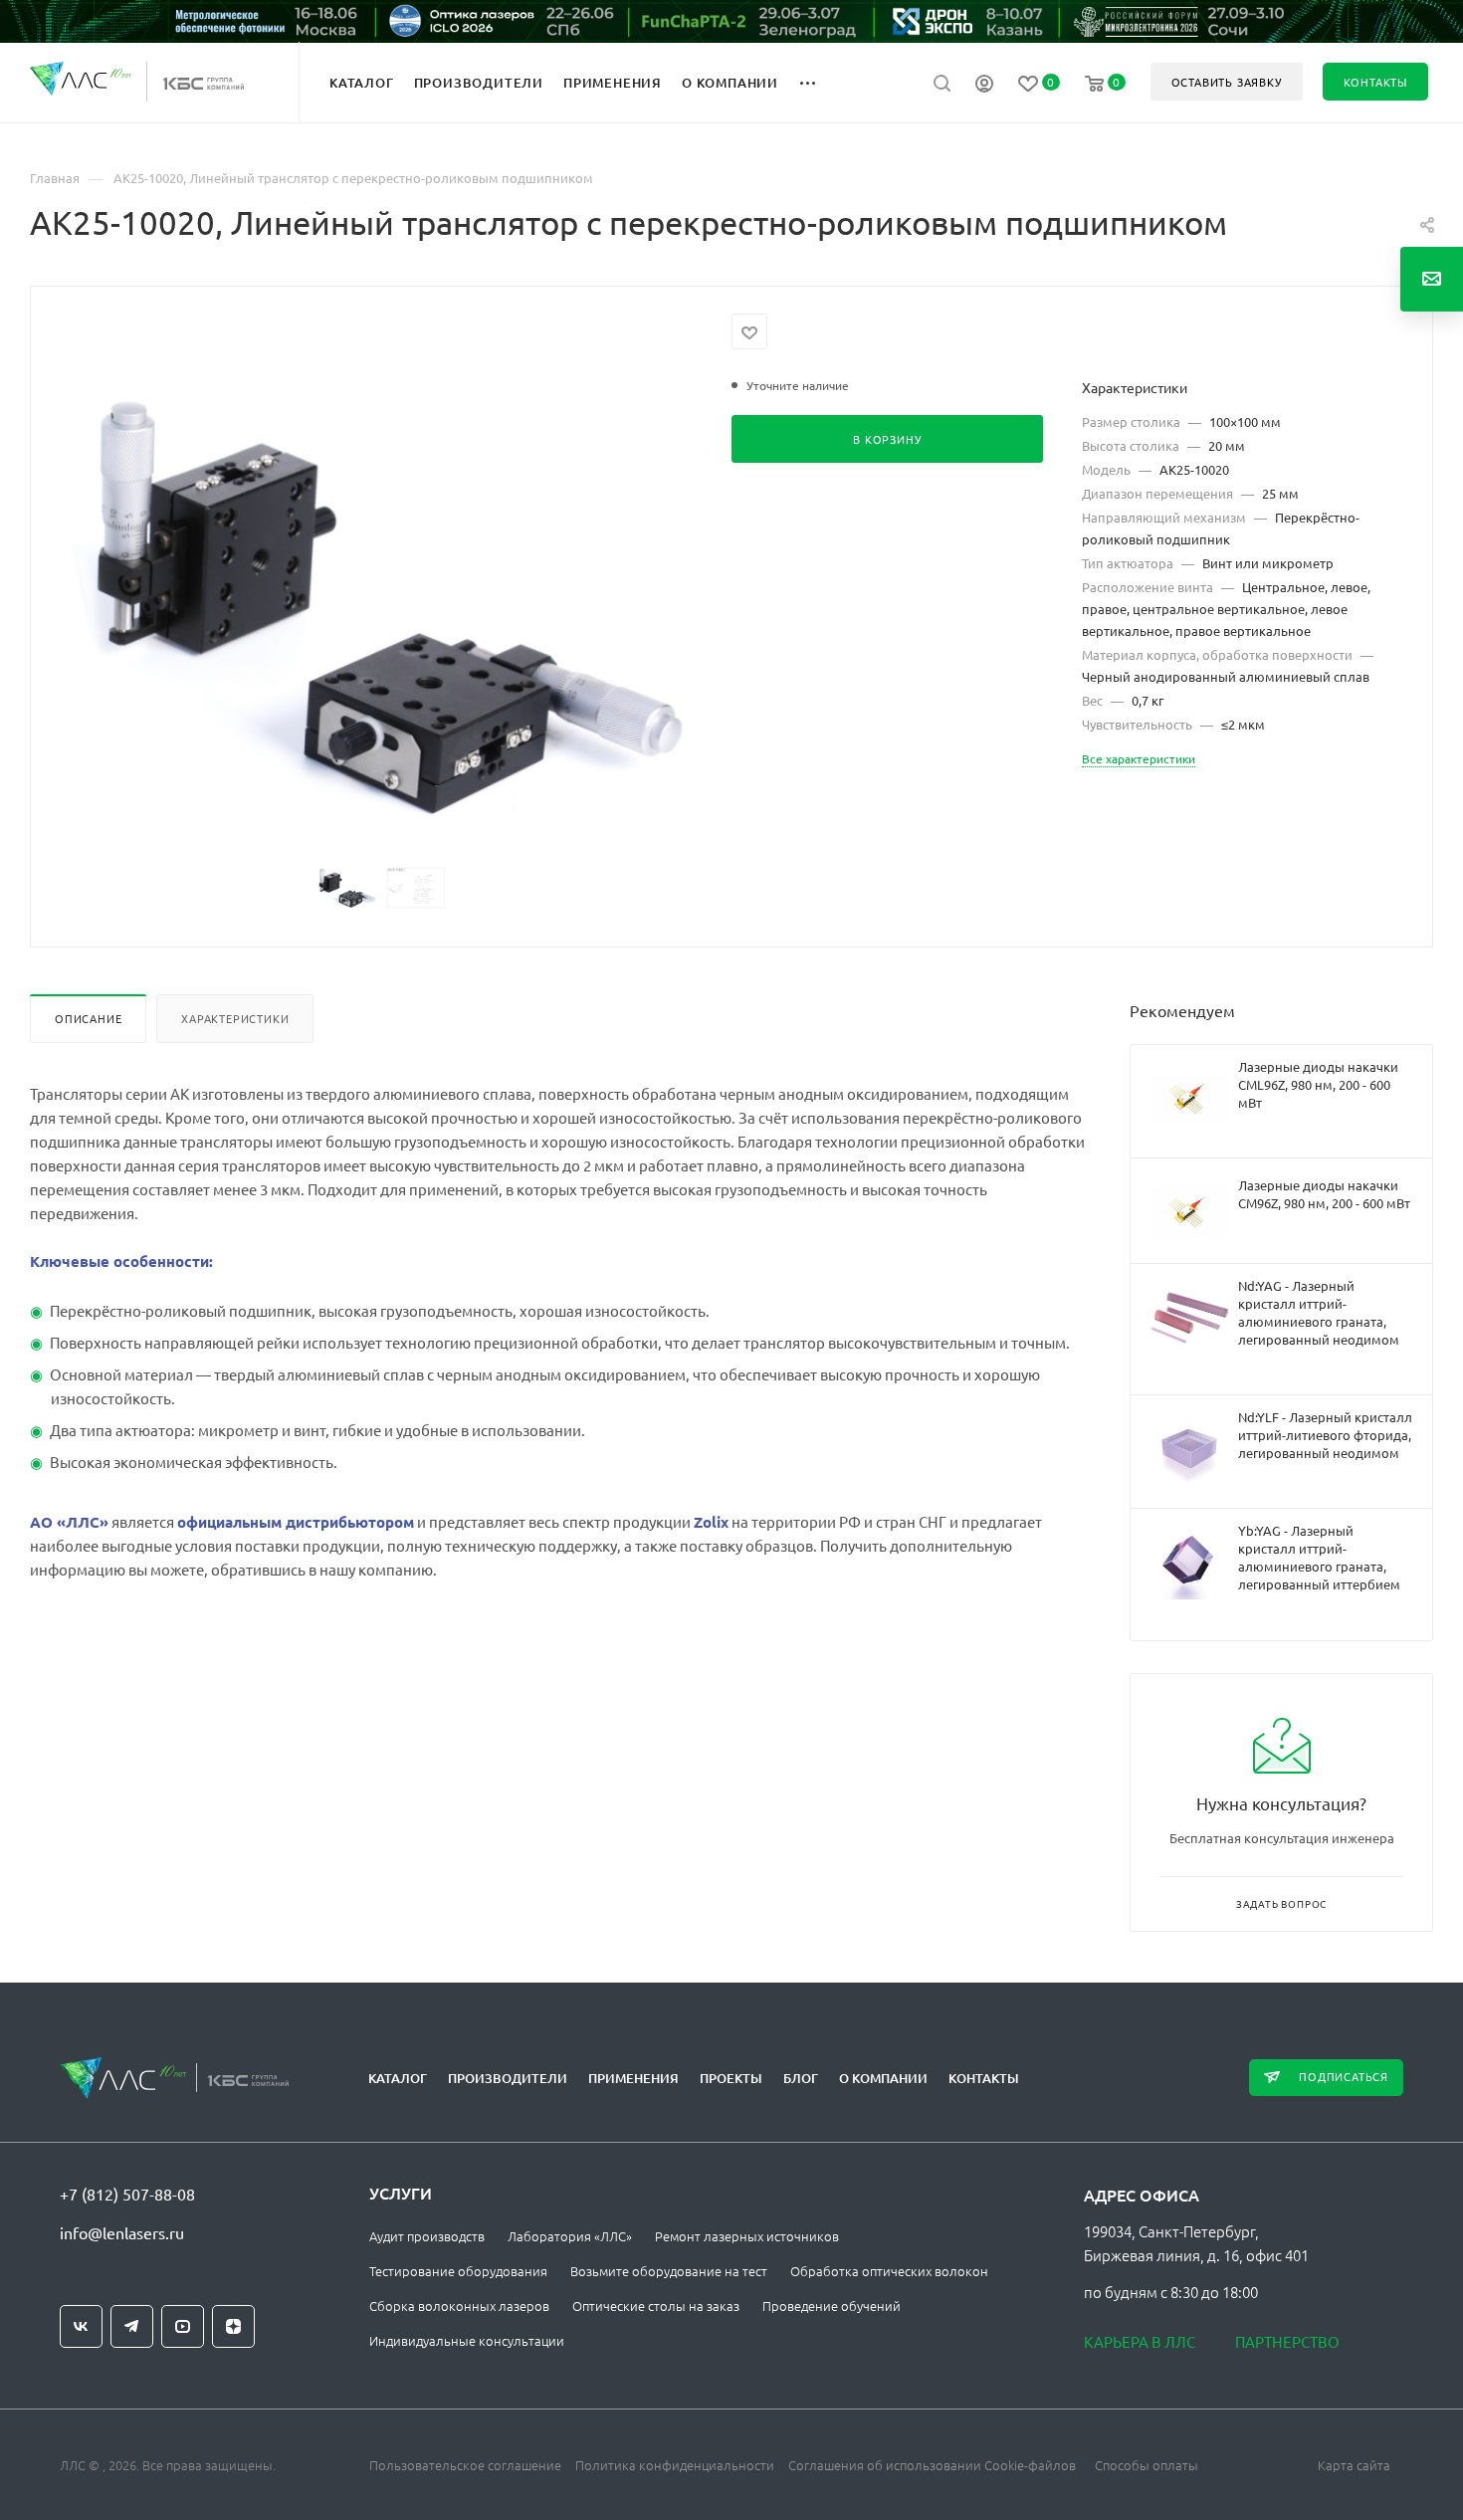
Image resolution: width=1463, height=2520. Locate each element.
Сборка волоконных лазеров (459, 2306)
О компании (883, 2078)
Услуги (401, 2193)
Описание (88, 1018)
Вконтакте (81, 2326)
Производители (508, 2078)
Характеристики (235, 1018)
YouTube (183, 2326)
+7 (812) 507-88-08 (127, 2194)
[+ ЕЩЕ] (819, 82)
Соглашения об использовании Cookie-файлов (932, 2465)
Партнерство (1287, 2341)
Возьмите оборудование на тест (669, 2271)
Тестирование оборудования (458, 2271)
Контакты (984, 2078)
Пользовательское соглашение (465, 2465)
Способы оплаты (1147, 2465)
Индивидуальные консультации (467, 2340)
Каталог (398, 2078)
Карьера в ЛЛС (1140, 2341)
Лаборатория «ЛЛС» (570, 2236)
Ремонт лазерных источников (747, 2236)
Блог (801, 2078)
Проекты (731, 2078)
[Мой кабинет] (984, 86)
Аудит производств (427, 2236)
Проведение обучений (832, 2306)
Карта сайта (1354, 2465)
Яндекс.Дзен (233, 2326)
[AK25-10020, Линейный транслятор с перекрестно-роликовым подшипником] (381, 606)
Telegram (132, 2326)
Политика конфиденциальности (675, 2465)
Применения (633, 2078)
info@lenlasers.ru (122, 2232)
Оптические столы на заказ (656, 2306)
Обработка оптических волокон (889, 2271)
